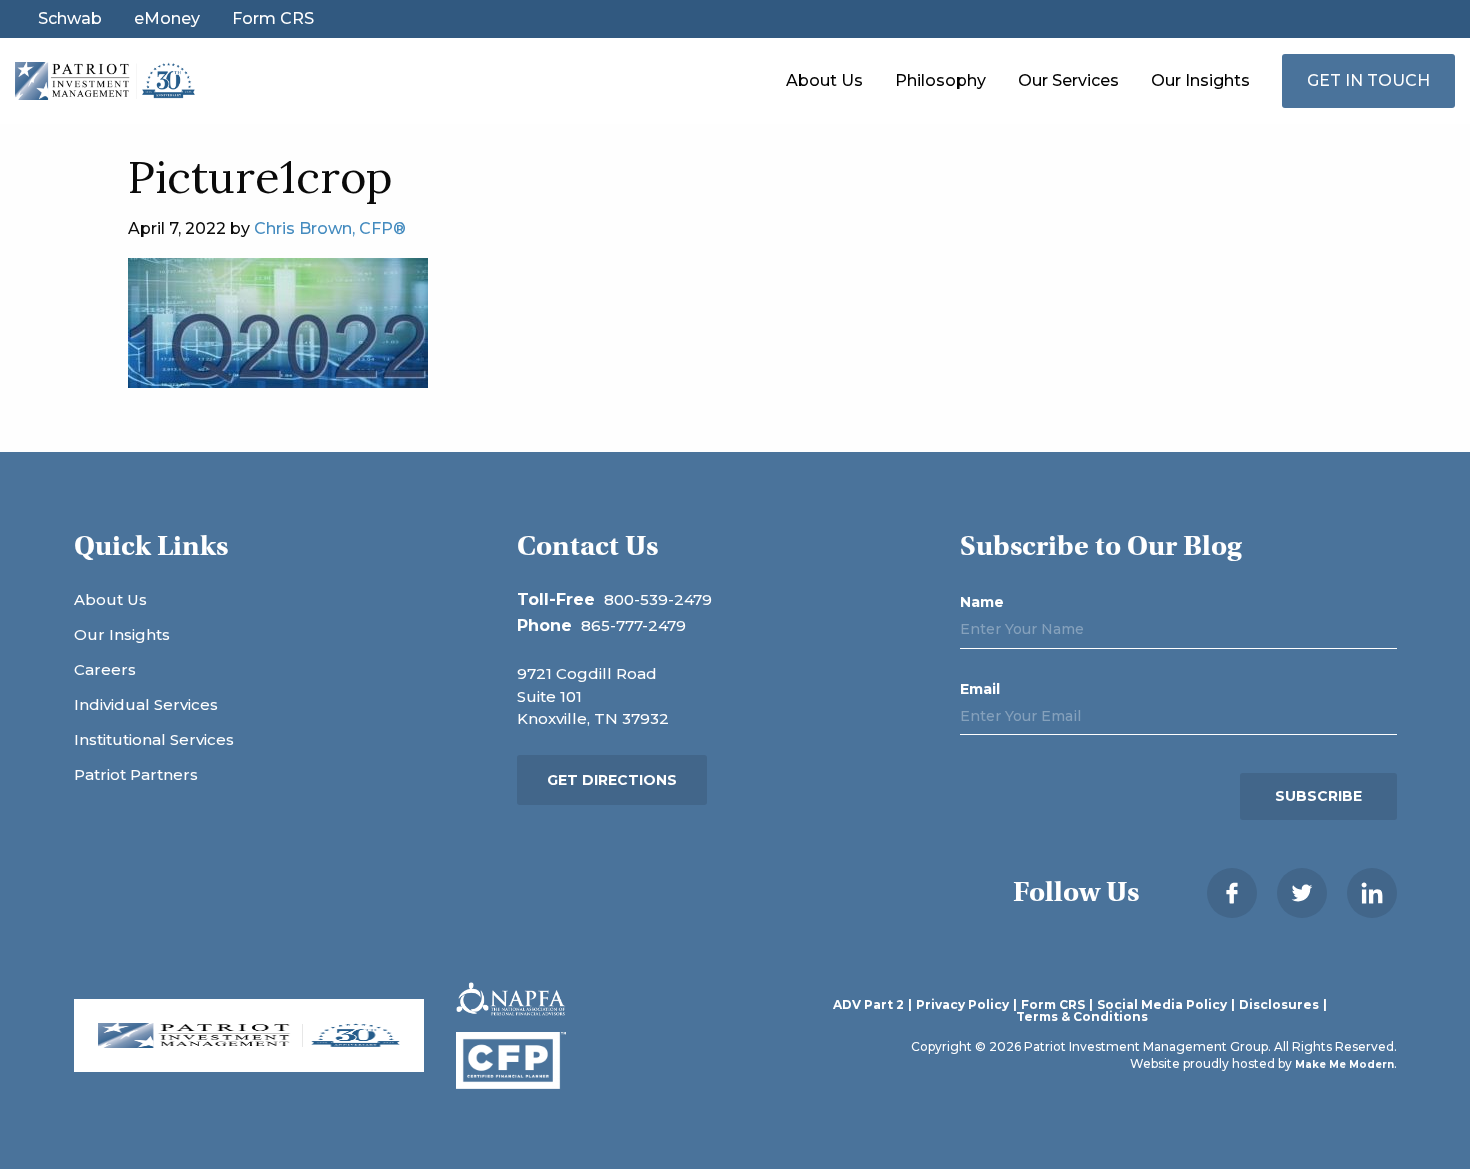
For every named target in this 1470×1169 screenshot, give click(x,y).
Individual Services (146, 704)
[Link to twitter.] (1302, 893)
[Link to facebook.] (1232, 893)
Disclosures (1279, 1005)
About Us (824, 80)
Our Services (1068, 80)
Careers (105, 669)
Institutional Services (154, 739)
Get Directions (612, 780)
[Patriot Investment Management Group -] (105, 80)
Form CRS (273, 19)
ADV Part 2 (868, 1005)
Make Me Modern (1344, 1064)
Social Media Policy (1162, 1005)
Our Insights (1200, 80)
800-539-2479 (658, 599)
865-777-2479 (633, 625)
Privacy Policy (962, 1005)
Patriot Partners (136, 774)
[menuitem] (824, 81)
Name (982, 602)
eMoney (167, 19)
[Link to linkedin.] (1372, 893)
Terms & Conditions (1082, 1017)
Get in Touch (1368, 80)
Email (980, 689)
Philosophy (940, 80)
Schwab (70, 19)
